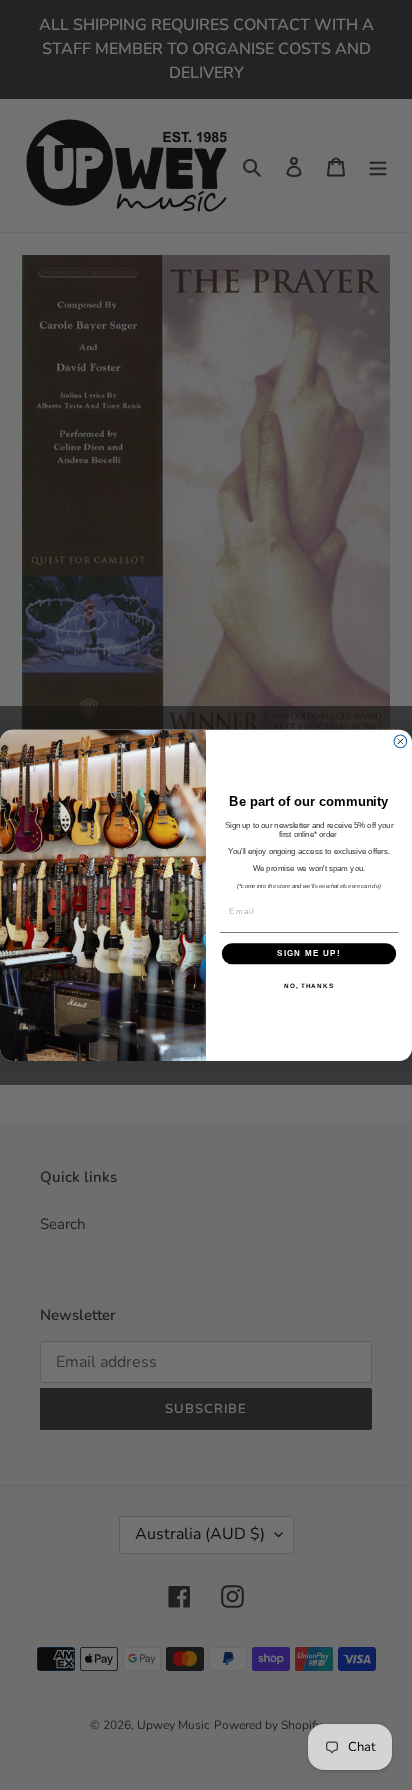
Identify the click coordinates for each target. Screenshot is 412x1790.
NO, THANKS (309, 985)
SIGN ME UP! (309, 953)
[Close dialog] (400, 741)
